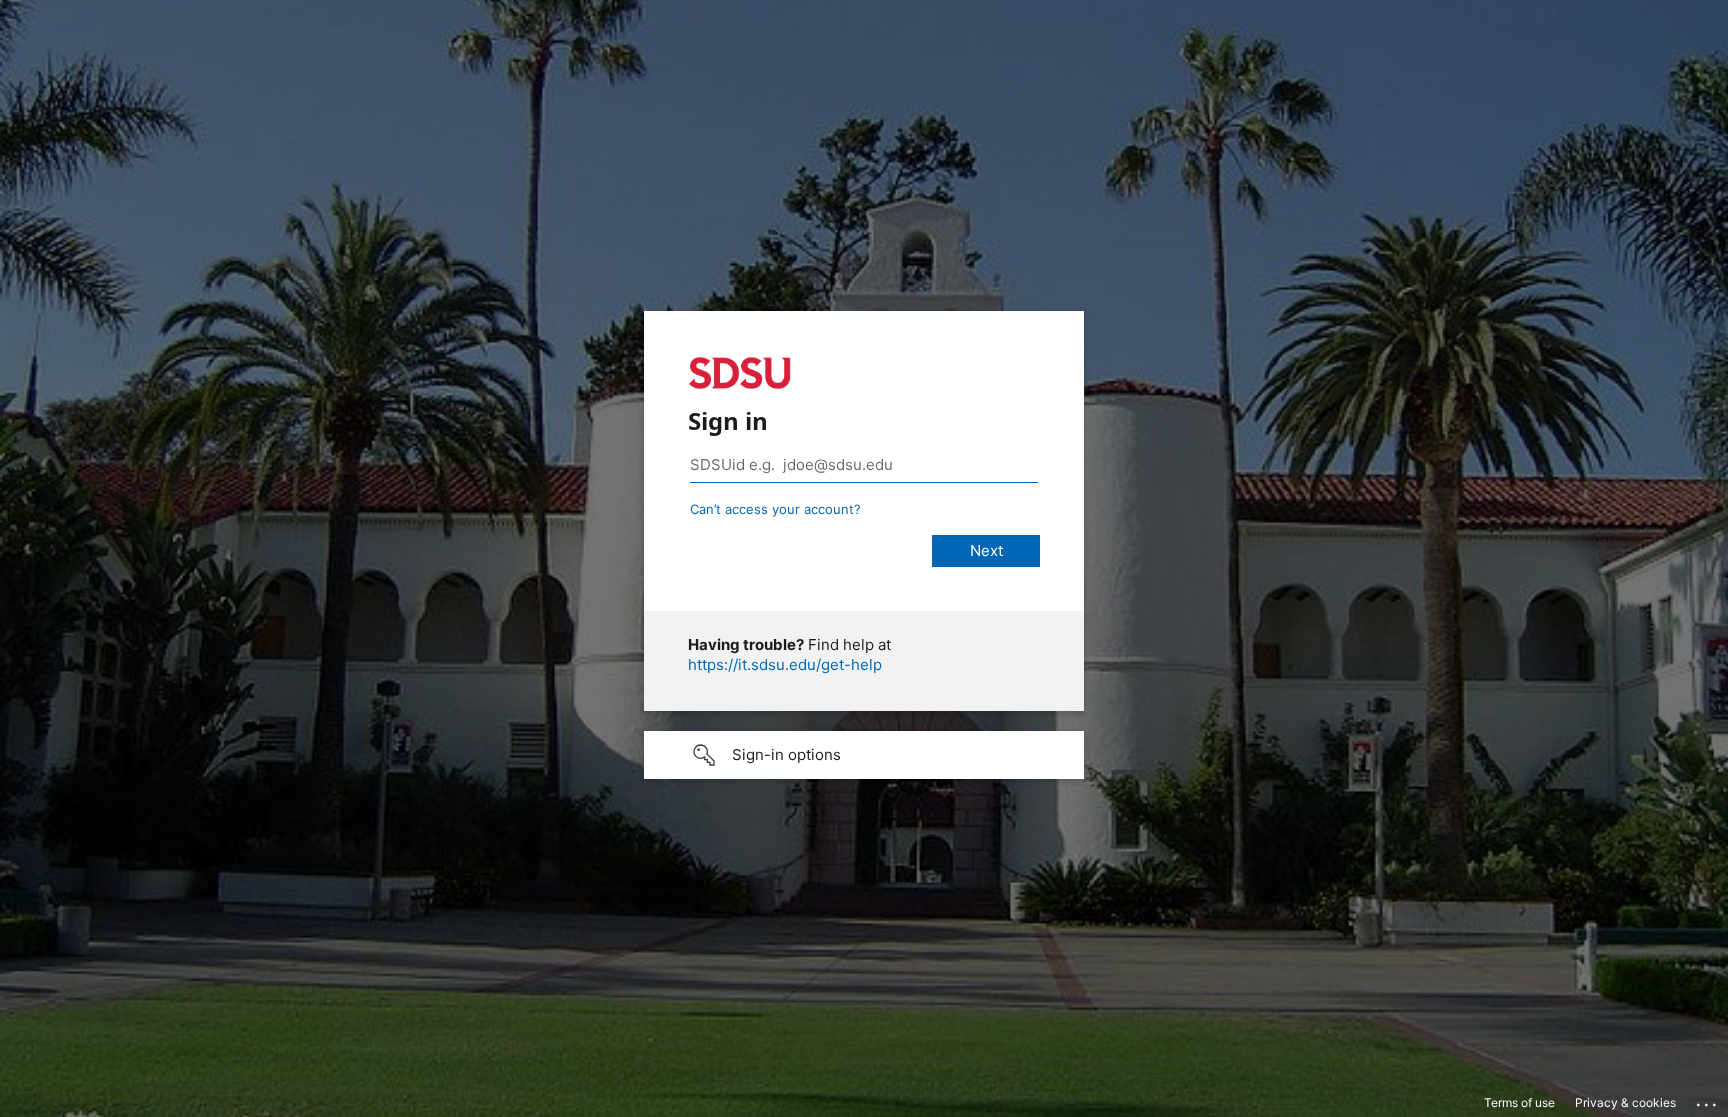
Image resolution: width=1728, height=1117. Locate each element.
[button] (864, 755)
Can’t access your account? (775, 509)
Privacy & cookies (1625, 1102)
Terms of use (1519, 1102)
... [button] (1708, 1100)
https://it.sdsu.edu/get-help (785, 664)
